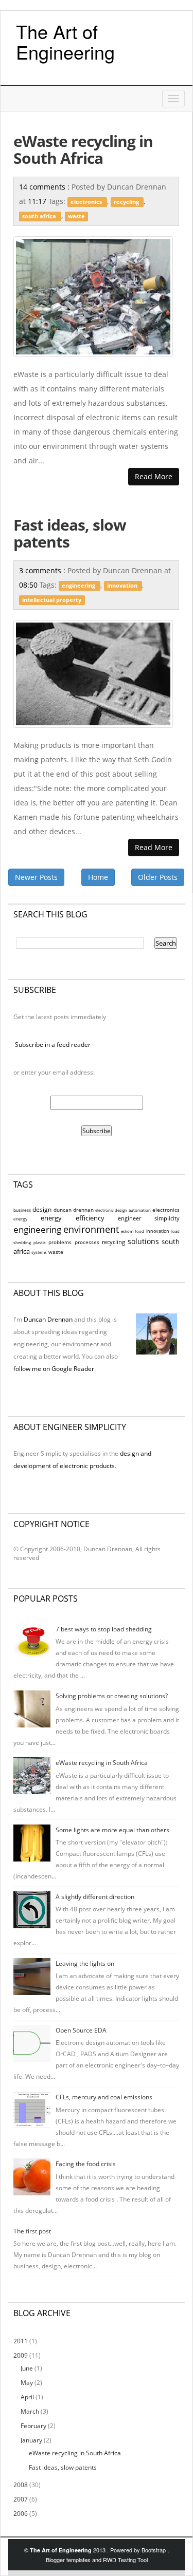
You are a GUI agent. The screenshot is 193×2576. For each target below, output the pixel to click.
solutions (143, 1241)
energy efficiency (72, 1218)
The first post (32, 2231)
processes (87, 1242)
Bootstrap (154, 2550)
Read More (154, 476)
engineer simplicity (149, 1218)
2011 (21, 2341)
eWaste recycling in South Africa (83, 149)
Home (98, 877)
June (28, 2368)
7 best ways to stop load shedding (104, 1629)
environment (91, 1229)
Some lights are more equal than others (112, 1830)
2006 (21, 2514)
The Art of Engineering (65, 41)
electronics (87, 202)
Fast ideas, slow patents (70, 533)
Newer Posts (36, 877)
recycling (127, 202)
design (42, 1209)
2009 (21, 2355)
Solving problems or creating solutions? (112, 1696)
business (22, 1210)
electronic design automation (123, 1210)
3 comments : (43, 570)
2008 (21, 2485)
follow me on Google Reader (54, 1369)
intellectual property (52, 600)
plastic (40, 1243)
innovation (123, 586)
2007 (21, 2499)
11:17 (38, 201)
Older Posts (158, 877)
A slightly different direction (95, 1897)
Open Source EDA (81, 2030)
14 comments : (45, 187)
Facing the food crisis (86, 2164)
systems (39, 1252)
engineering (79, 586)
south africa (40, 216)
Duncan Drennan (48, 1319)
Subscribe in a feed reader (53, 1045)
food (139, 1231)
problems (60, 1242)
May (28, 2383)
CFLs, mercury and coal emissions (104, 2097)
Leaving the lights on (85, 1963)
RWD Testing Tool (125, 2560)
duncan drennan (74, 1210)
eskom (127, 1231)
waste (76, 216)
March (31, 2411)
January (32, 2440)
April (28, 2397)
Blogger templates (69, 2560)
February (34, 2426)
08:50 (29, 585)
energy (20, 1219)
